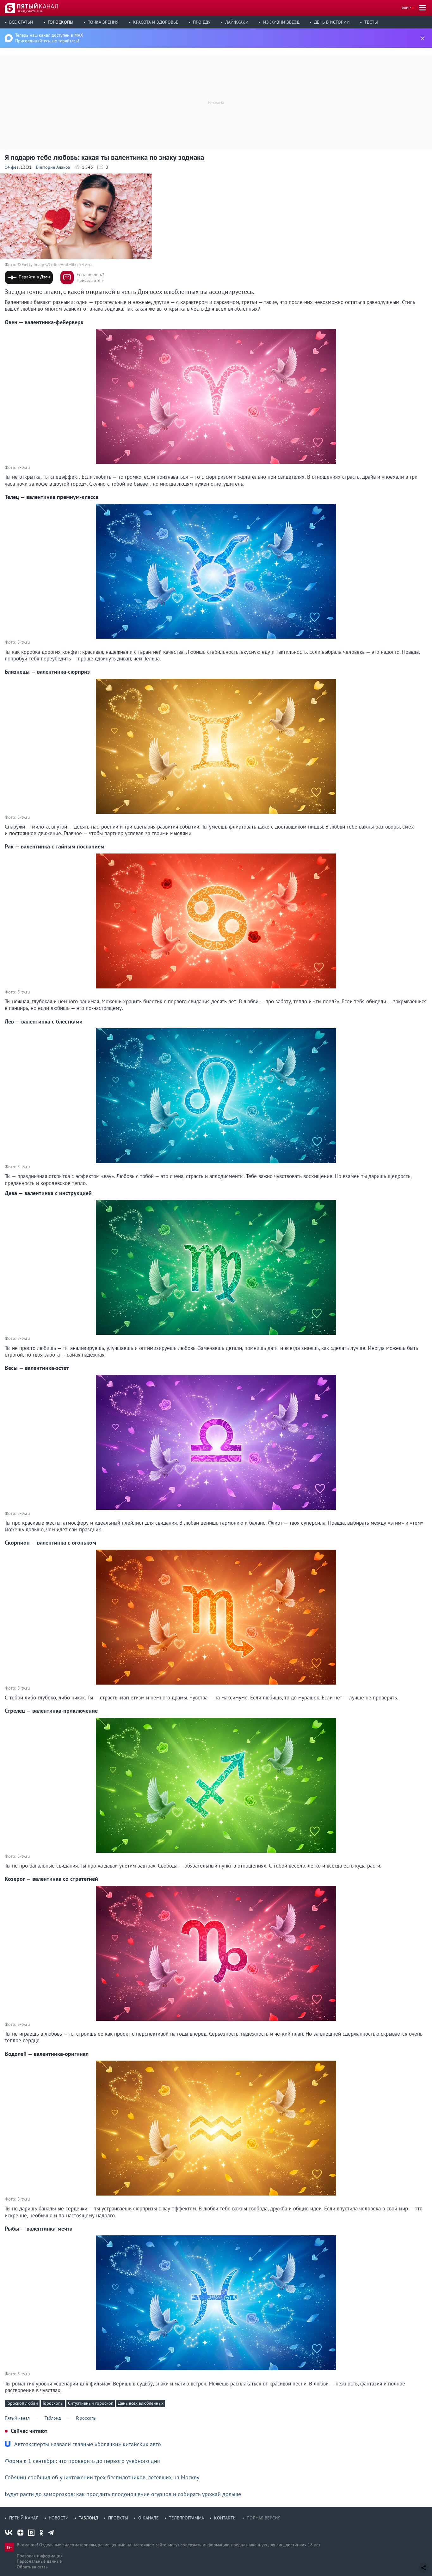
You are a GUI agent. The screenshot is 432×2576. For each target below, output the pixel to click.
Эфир (406, 8)
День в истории (332, 22)
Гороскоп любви (22, 2403)
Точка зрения (103, 22)
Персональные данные (39, 2561)
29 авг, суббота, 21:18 (30, 11)
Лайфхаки (237, 22)
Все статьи (21, 22)
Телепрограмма (186, 2518)
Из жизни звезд (281, 22)
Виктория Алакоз (53, 167)
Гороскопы (61, 22)
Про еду (202, 22)
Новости (59, 2518)
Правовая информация (40, 2556)
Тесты (371, 22)
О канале (148, 2518)
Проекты (118, 2518)
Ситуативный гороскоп (91, 2403)
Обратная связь (32, 2567)
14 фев (12, 167)
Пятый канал (24, 2518)
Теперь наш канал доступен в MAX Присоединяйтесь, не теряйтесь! (49, 38)
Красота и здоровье (156, 22)
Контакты (225, 2518)
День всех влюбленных (141, 2403)
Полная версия (264, 2518)
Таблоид (88, 2518)
